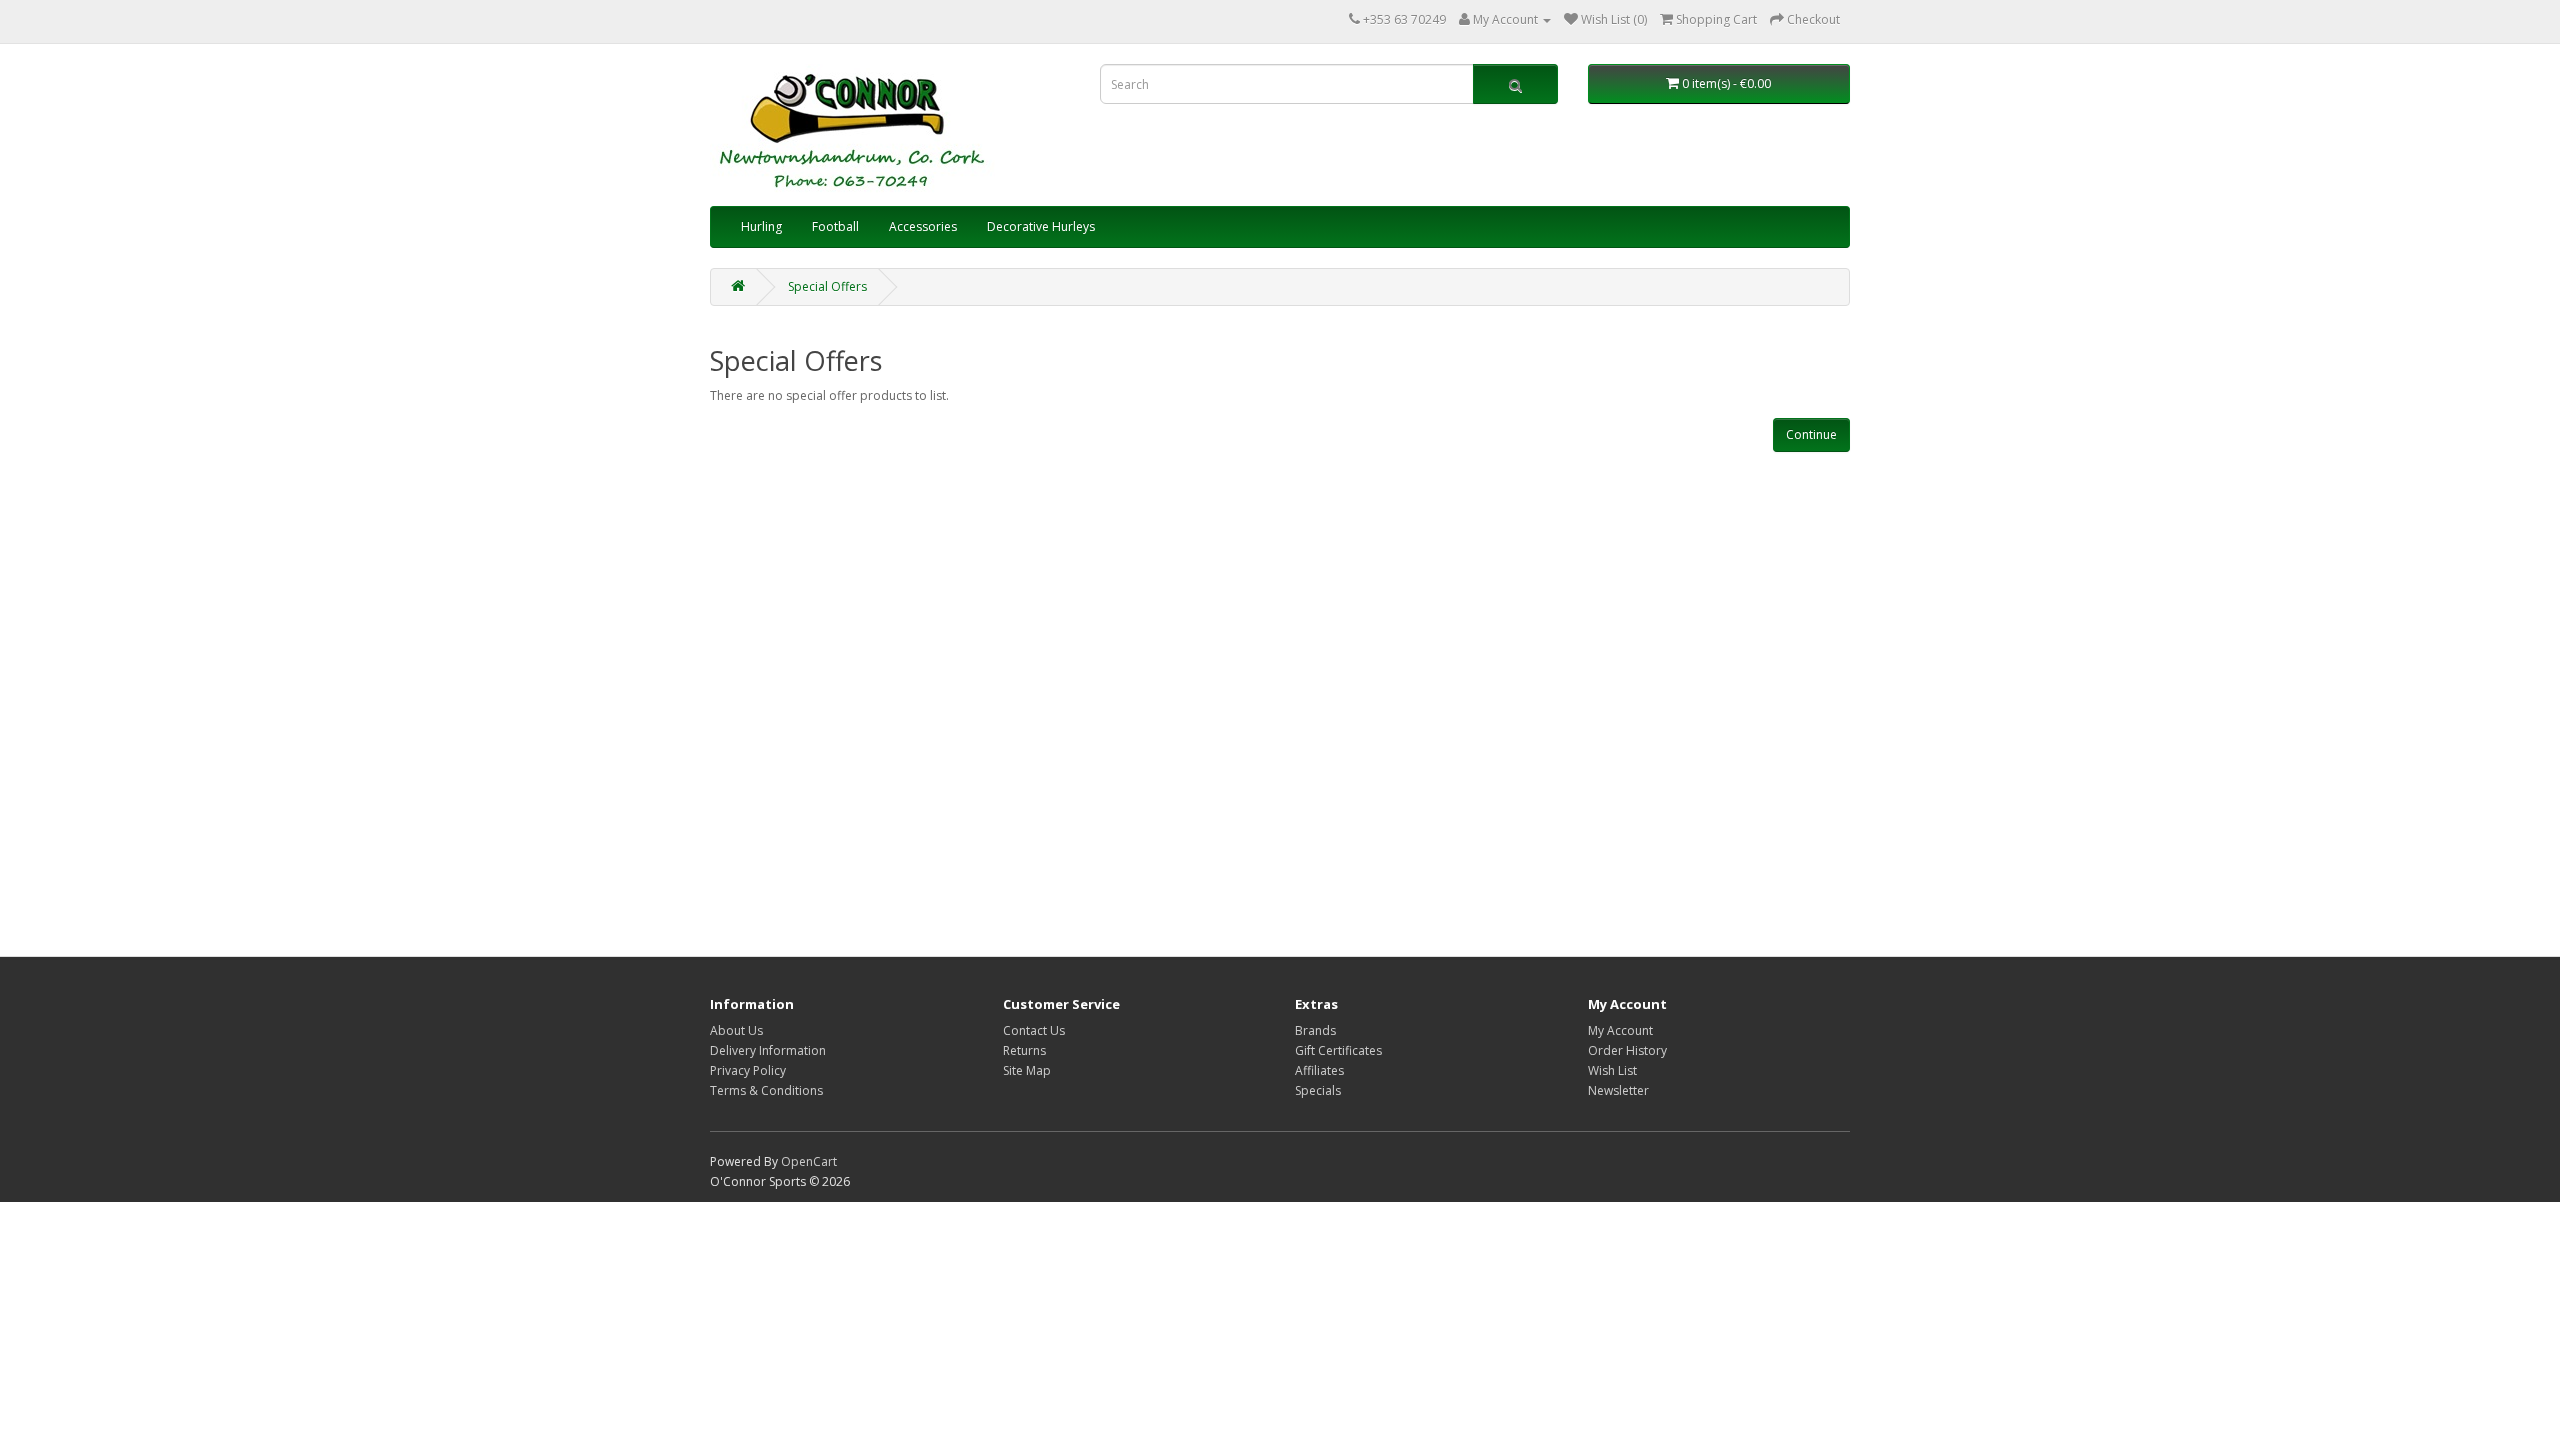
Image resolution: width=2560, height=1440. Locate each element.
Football (835, 226)
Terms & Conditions (766, 1090)
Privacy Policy (748, 1070)
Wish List (1612, 1070)
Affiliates (1319, 1070)
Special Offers (827, 286)
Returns (1024, 1050)
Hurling (761, 226)
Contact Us (1034, 1030)
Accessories (923, 226)
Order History (1627, 1050)
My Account (1620, 1030)
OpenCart (809, 1161)
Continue (1811, 434)
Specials (1318, 1090)
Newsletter (1618, 1090)
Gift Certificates (1338, 1050)
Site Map (1027, 1070)
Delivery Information (768, 1050)
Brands (1315, 1030)
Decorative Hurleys (1041, 226)
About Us (736, 1030)
